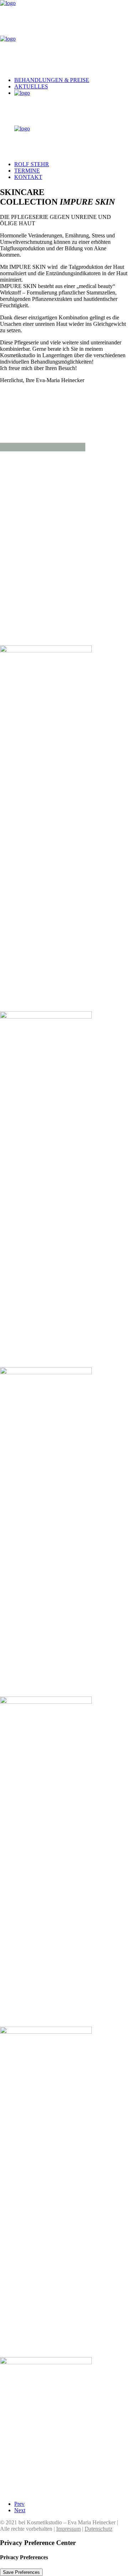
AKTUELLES (31, 86)
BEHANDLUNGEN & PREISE (52, 80)
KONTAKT (28, 177)
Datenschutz (98, 2529)
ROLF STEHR (32, 164)
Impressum (68, 2529)
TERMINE (27, 171)
